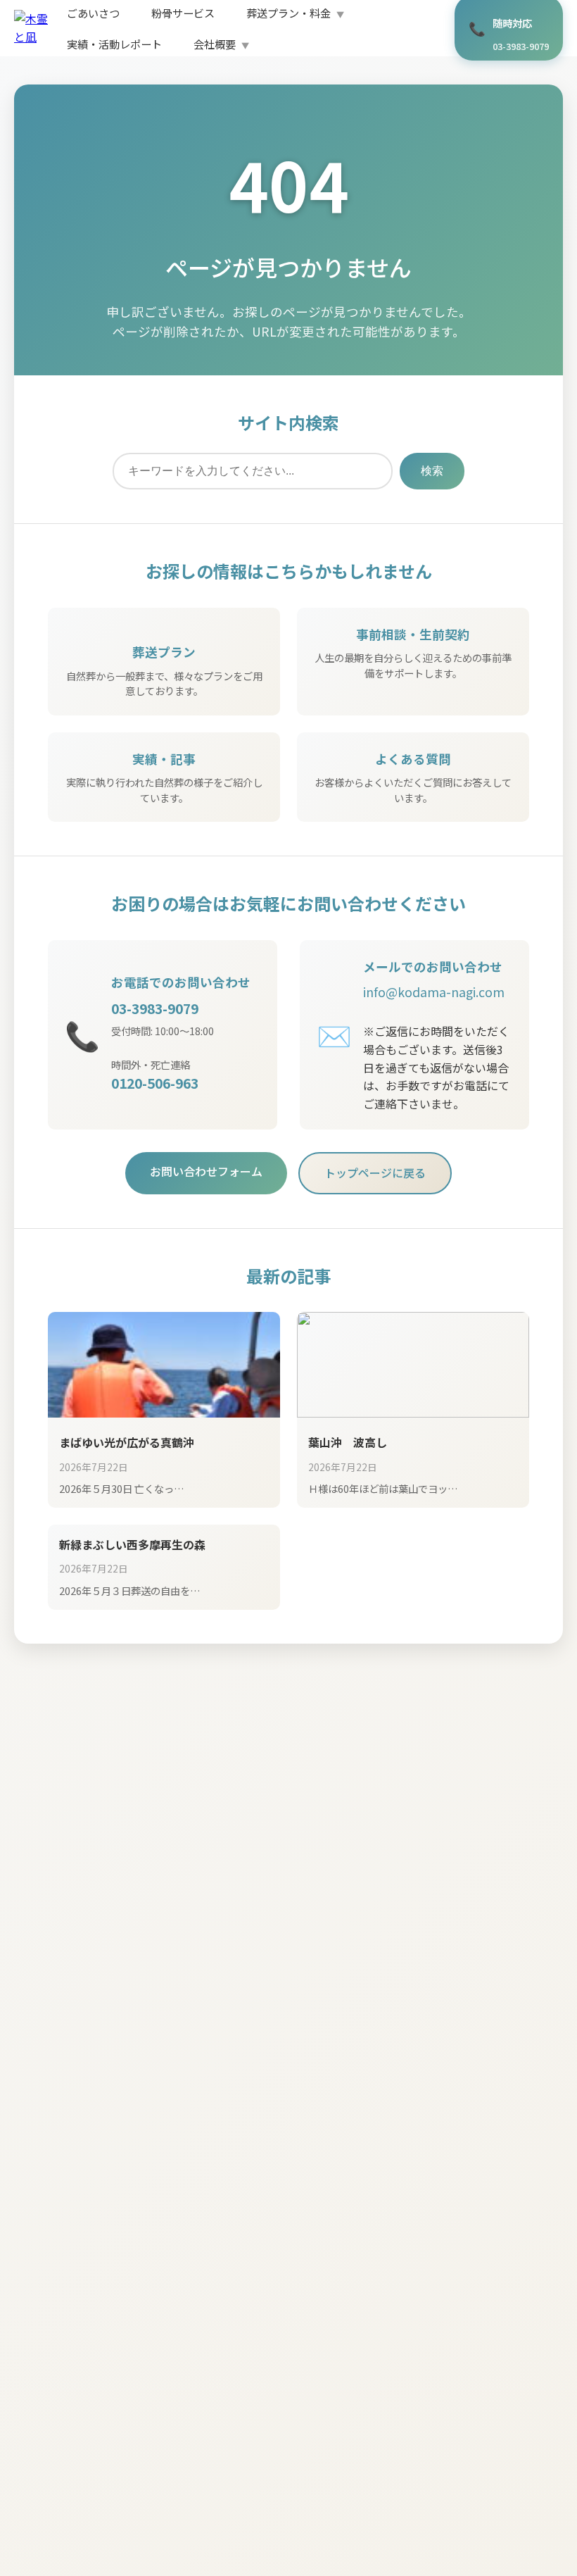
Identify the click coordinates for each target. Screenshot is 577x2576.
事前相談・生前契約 (413, 634)
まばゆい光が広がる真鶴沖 (127, 1442)
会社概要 (215, 44)
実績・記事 (164, 759)
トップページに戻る (375, 1173)
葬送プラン (164, 652)
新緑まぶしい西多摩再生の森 (132, 1544)
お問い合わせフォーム (206, 1171)
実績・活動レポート (114, 44)
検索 (432, 471)
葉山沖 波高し (348, 1442)
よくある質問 (413, 759)
